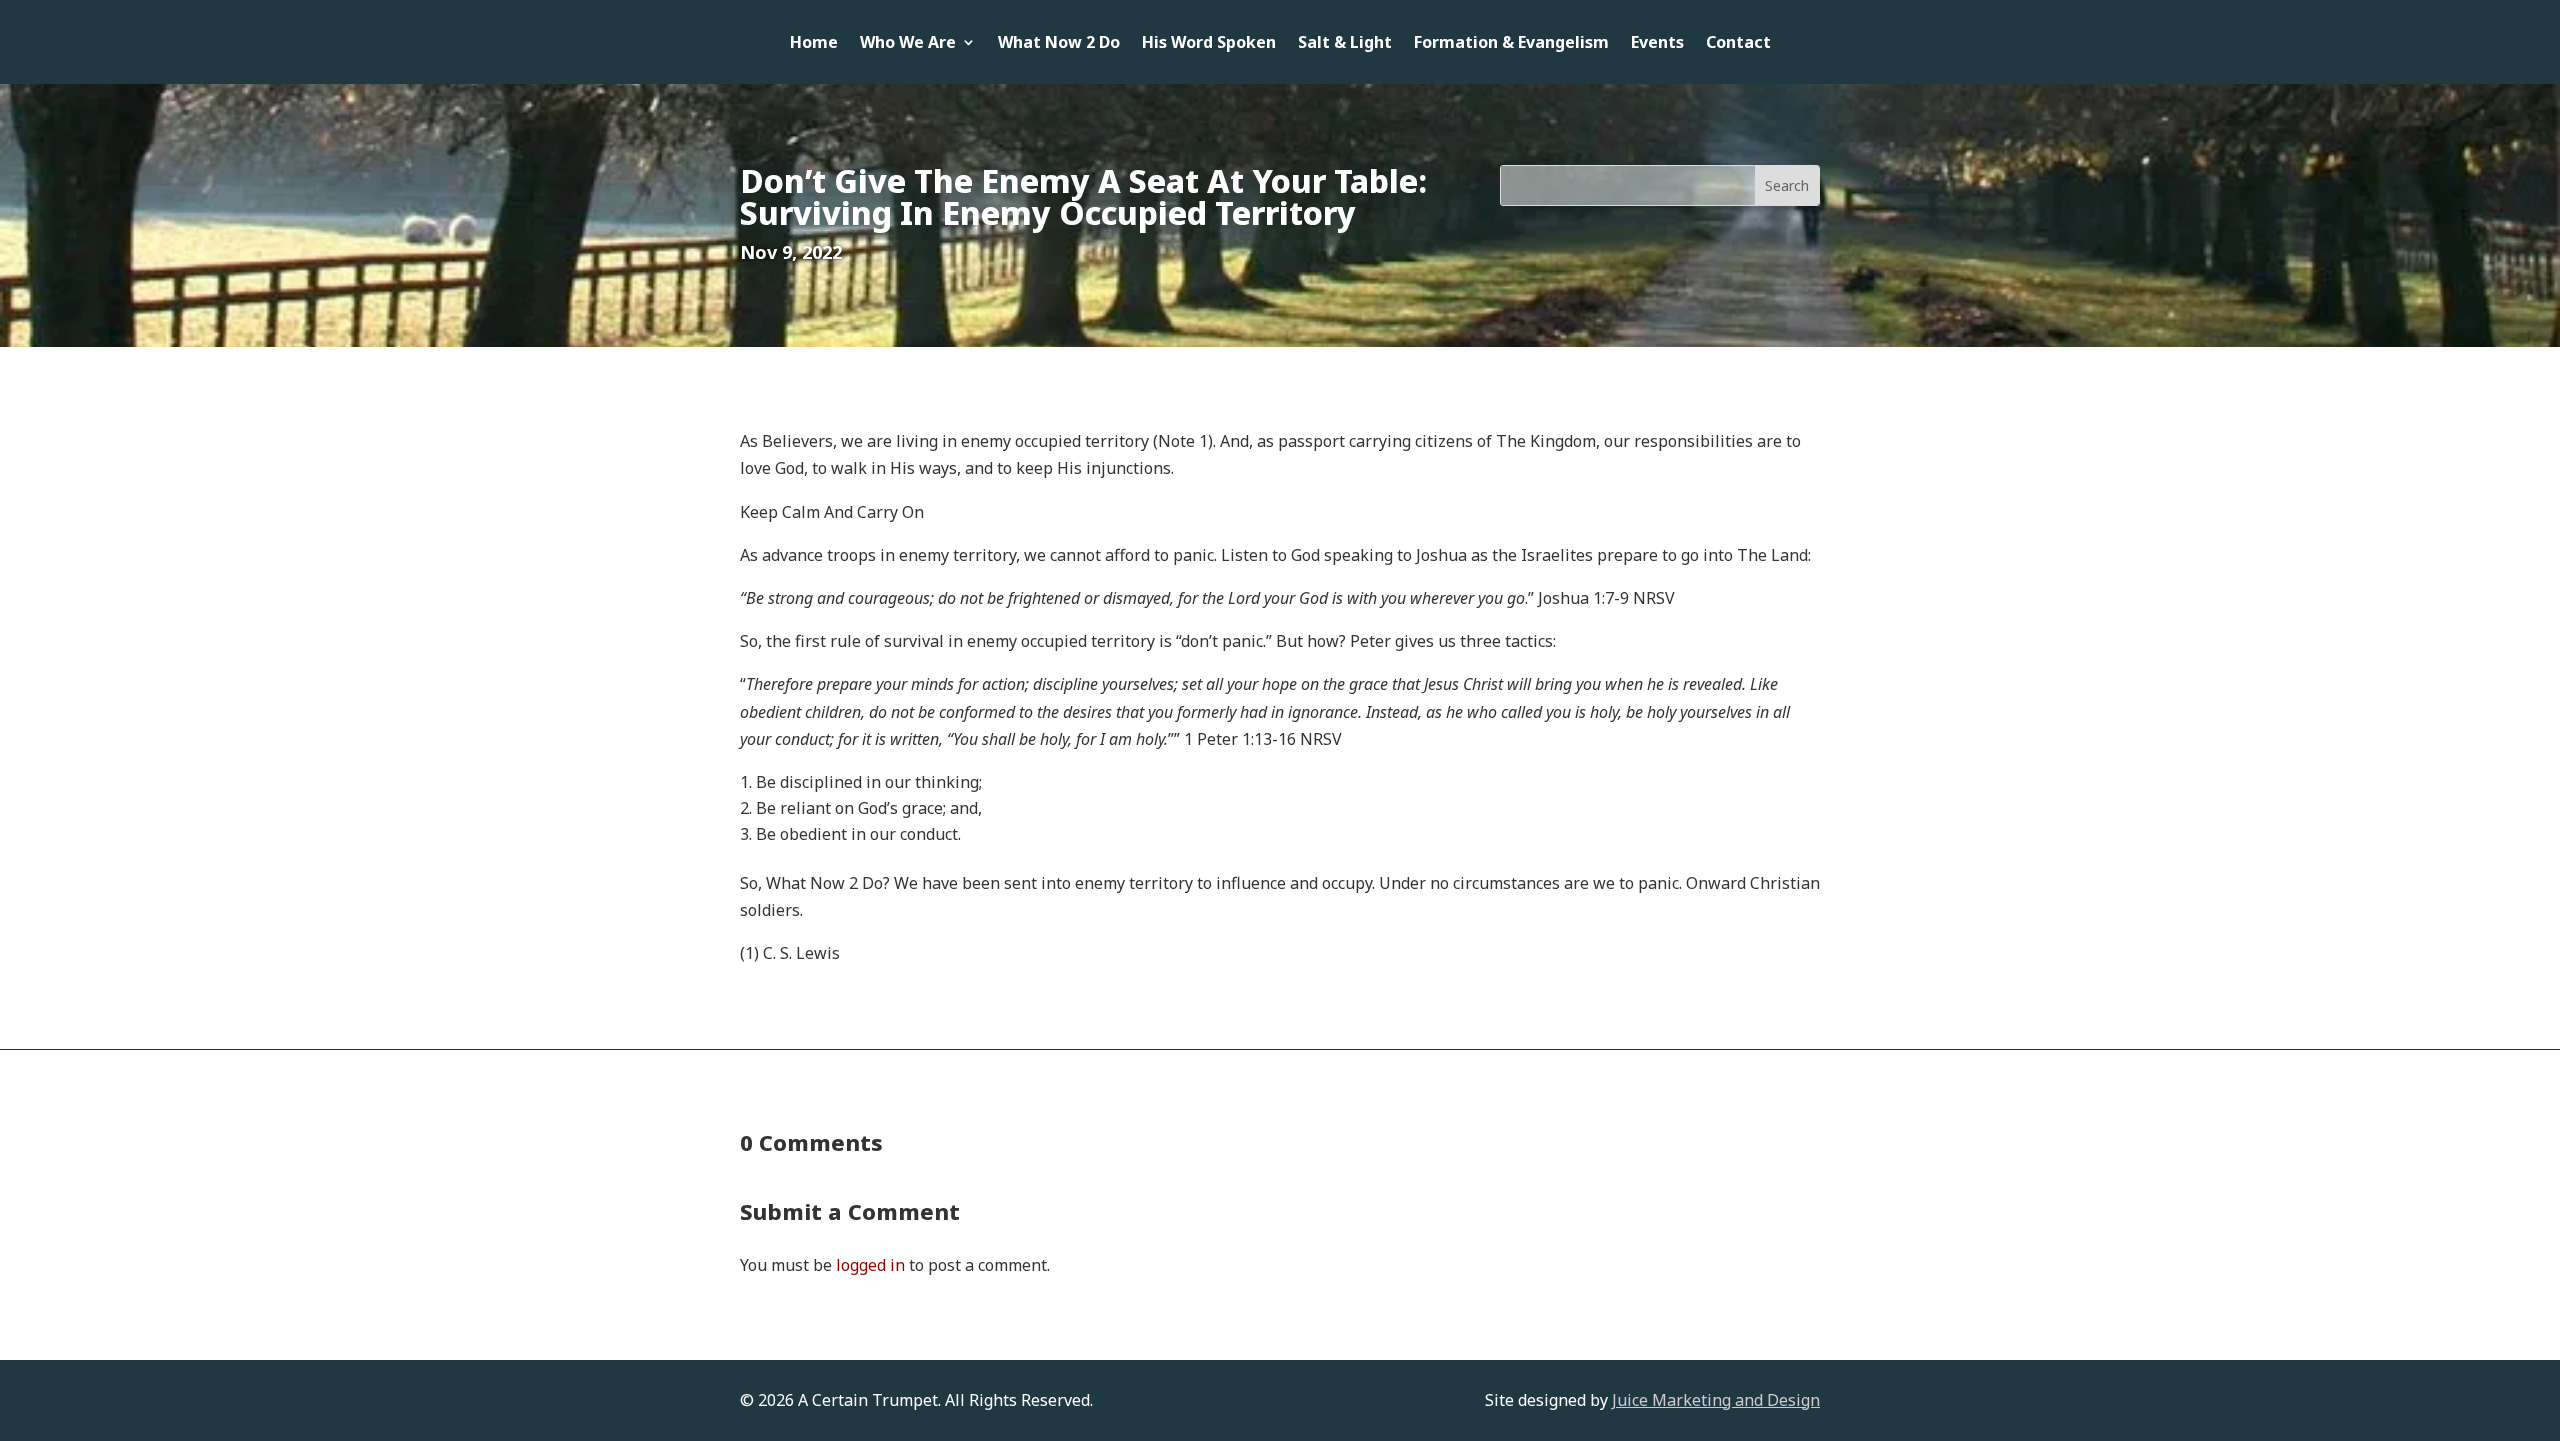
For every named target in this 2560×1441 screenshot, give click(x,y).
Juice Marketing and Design (1716, 1400)
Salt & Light (1345, 44)
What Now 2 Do (1059, 44)
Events (1657, 44)
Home (814, 44)
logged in (870, 1265)
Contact (1738, 44)
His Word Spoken (1209, 44)
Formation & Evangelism (1511, 44)
